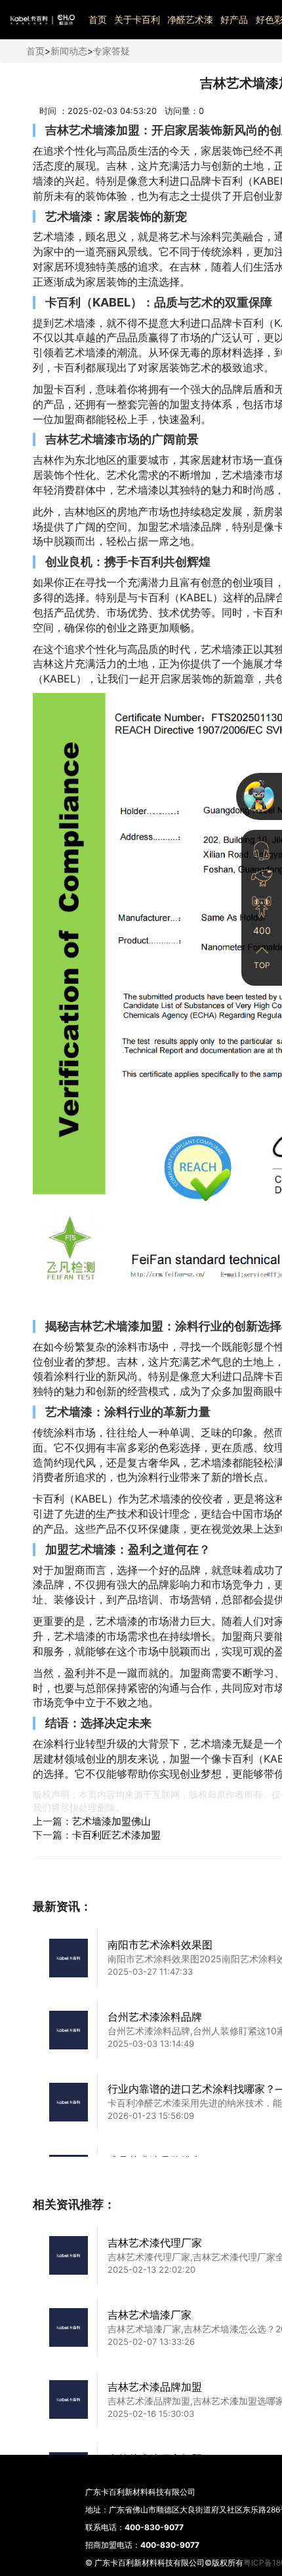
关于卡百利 (137, 19)
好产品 (234, 19)
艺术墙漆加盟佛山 (111, 1821)
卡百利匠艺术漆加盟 (116, 1835)
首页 (98, 19)
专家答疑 (111, 51)
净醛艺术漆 (190, 19)
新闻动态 (69, 51)
